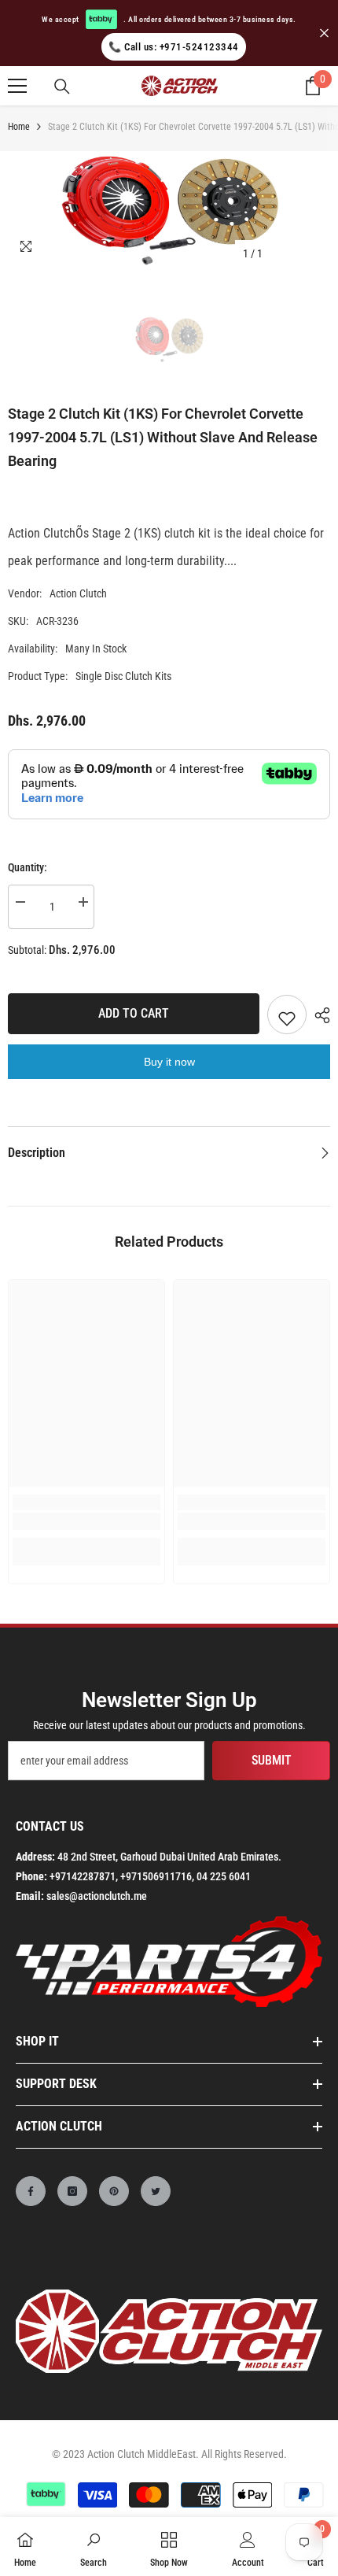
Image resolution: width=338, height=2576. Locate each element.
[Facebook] (31, 2191)
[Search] (62, 87)
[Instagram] (72, 2191)
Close (324, 33)
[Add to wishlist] (287, 1015)
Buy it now (169, 1062)
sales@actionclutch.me (97, 1896)
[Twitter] (156, 2191)
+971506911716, (157, 1876)
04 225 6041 (224, 1876)
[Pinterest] (114, 2191)
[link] (86, 1521)
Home (19, 127)
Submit (272, 1760)
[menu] (17, 86)
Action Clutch (78, 593)
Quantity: (28, 867)
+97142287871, (84, 1876)
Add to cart (134, 1013)
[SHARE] (318, 1015)
